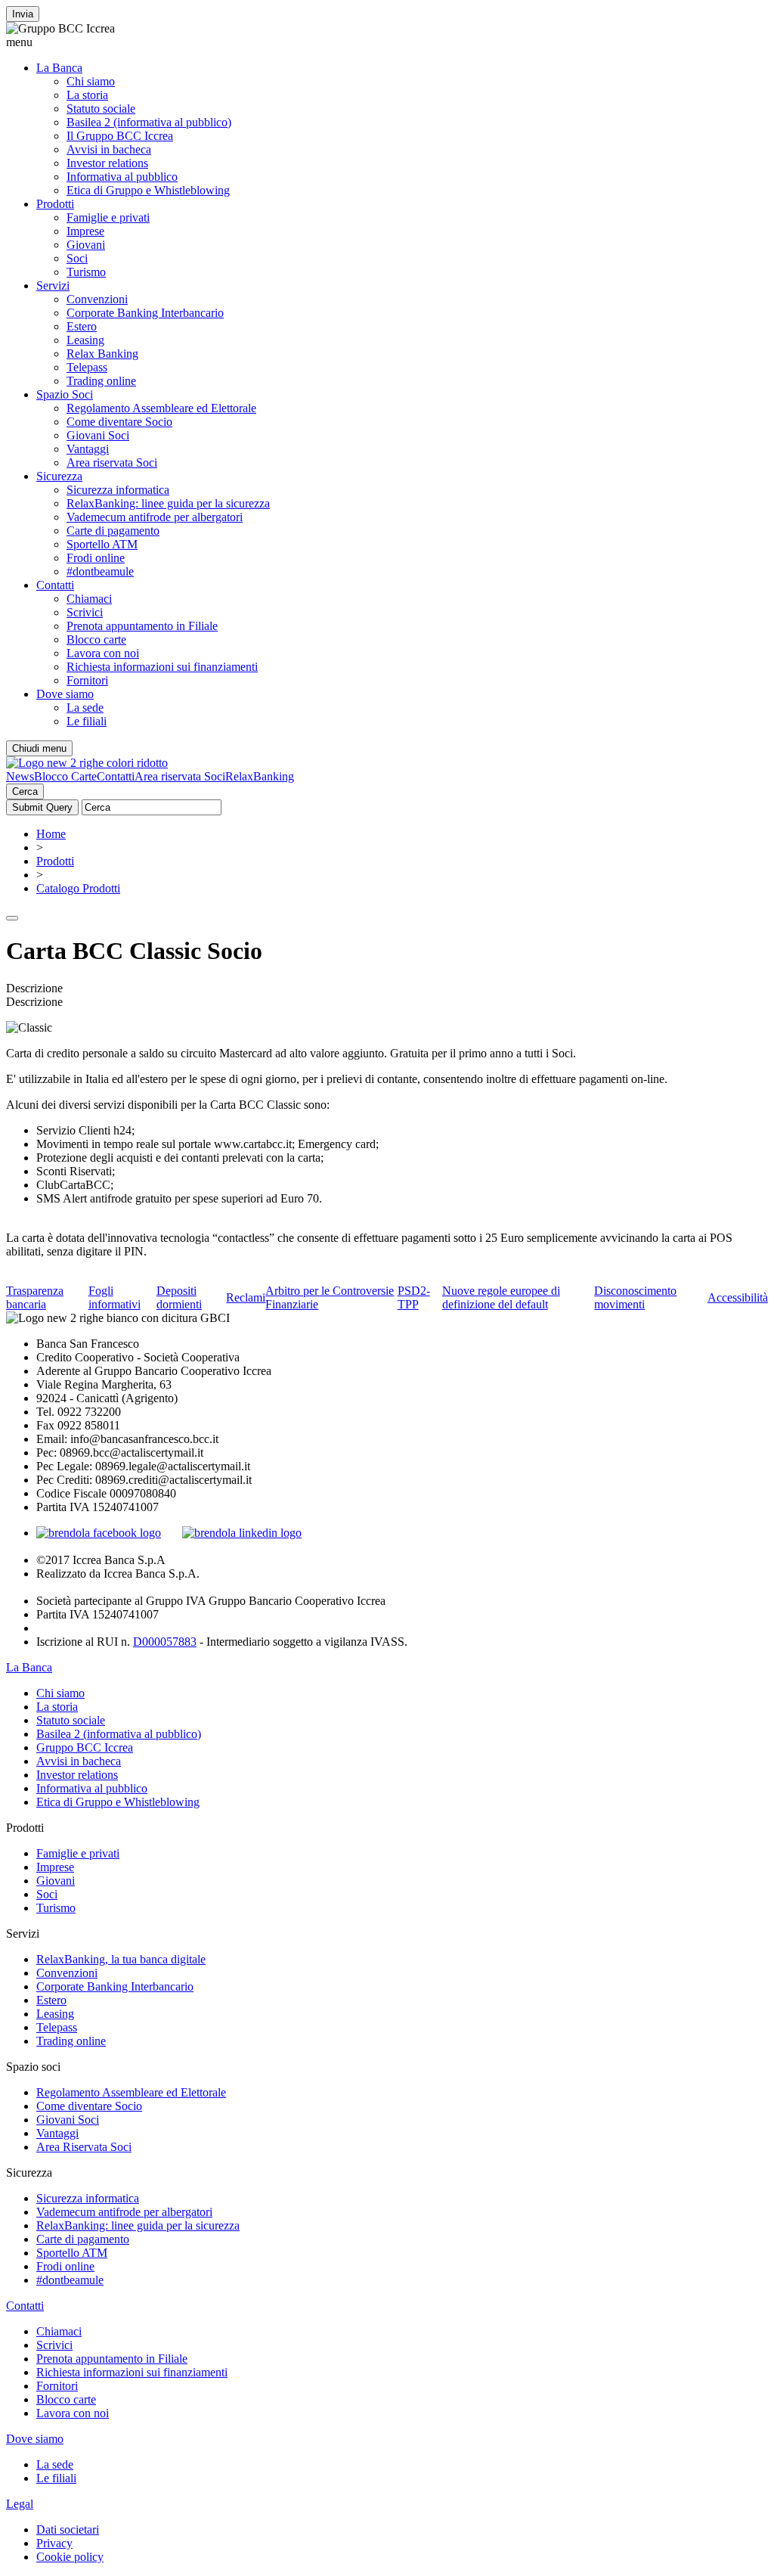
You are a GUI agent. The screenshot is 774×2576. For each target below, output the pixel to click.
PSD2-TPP (414, 1297)
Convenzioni (97, 299)
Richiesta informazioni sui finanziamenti (162, 667)
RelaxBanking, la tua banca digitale (121, 1959)
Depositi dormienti (179, 1297)
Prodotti (55, 204)
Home (51, 834)
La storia (87, 95)
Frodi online (96, 558)
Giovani (86, 245)
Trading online (101, 381)
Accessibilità (738, 1297)
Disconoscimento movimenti (635, 1297)
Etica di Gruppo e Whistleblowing (148, 190)
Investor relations (107, 163)
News (20, 776)
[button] (387, 42)
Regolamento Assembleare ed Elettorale (161, 408)
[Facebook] (99, 1533)
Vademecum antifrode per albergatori (155, 517)
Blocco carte (96, 639)
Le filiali (87, 721)
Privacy (54, 2543)
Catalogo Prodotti (78, 888)
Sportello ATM (102, 544)
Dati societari (68, 2529)
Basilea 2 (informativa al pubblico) (149, 122)
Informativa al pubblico (122, 177)
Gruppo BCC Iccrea (85, 1747)
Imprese (85, 231)
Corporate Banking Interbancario (145, 313)
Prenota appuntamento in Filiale (142, 626)
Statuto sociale (101, 109)
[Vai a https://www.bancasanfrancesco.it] (87, 763)
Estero (82, 326)
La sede (85, 708)
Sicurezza (59, 476)
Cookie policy (70, 2557)
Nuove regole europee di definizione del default (501, 1297)
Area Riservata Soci (84, 2147)
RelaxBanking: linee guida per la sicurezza (168, 503)
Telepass (87, 367)
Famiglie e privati (108, 217)
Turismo (86, 272)
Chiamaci (89, 599)
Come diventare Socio (119, 422)
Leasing (85, 340)
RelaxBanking (260, 776)
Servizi (53, 286)
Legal (20, 2504)
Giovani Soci (98, 435)
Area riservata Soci (112, 462)
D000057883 (165, 1642)
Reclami (246, 1297)
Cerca (25, 791)
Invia (23, 14)
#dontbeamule (100, 571)
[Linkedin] (242, 1533)
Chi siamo (91, 81)
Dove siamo (65, 694)
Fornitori (87, 680)
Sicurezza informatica (118, 490)
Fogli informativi (115, 1297)
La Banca (59, 68)
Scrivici (85, 612)
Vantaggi (88, 449)
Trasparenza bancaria (35, 1297)
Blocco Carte (65, 776)
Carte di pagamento (113, 531)
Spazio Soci (65, 394)
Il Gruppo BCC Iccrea (120, 136)
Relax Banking (102, 354)
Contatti (55, 585)
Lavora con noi (103, 653)
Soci (77, 258)
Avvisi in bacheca (109, 149)
